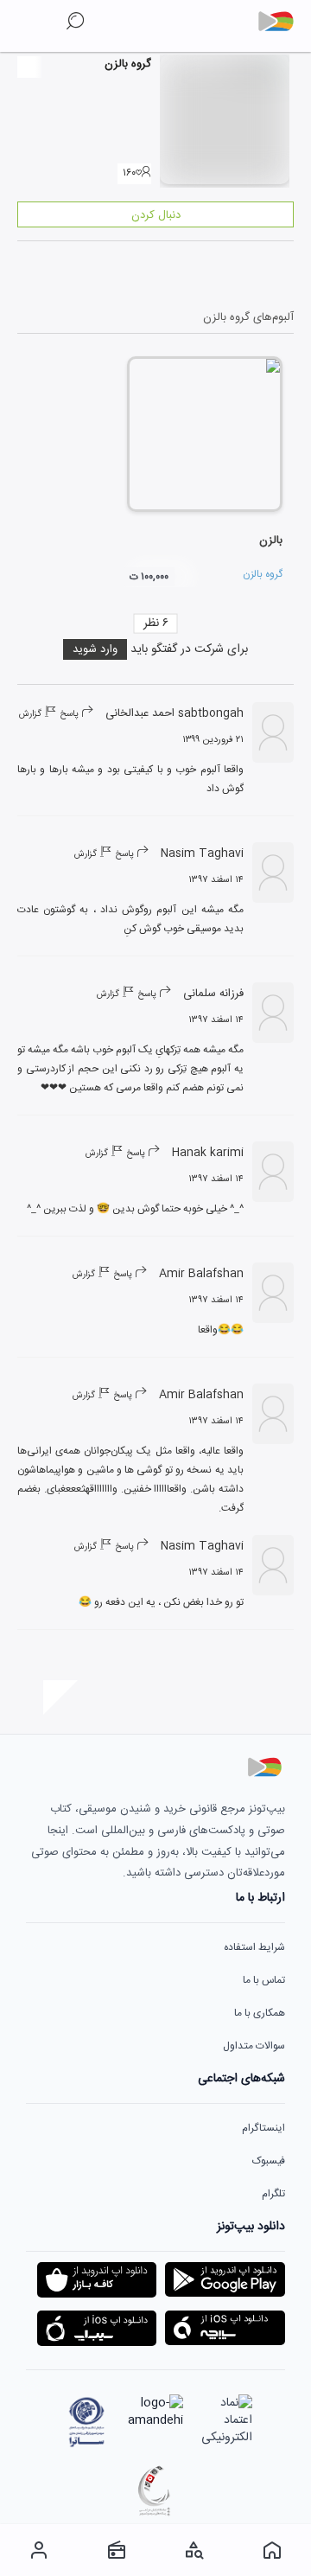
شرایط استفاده (254, 1947)
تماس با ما (264, 1980)
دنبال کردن (156, 215)
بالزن (271, 540)
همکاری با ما (260, 2013)
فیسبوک (269, 2161)
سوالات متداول (254, 2046)
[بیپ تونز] (282, 22)
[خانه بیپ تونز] (272, 2550)
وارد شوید (95, 649)
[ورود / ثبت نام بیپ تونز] (39, 2550)
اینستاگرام (263, 2128)
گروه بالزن (263, 574)
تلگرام (273, 2194)
